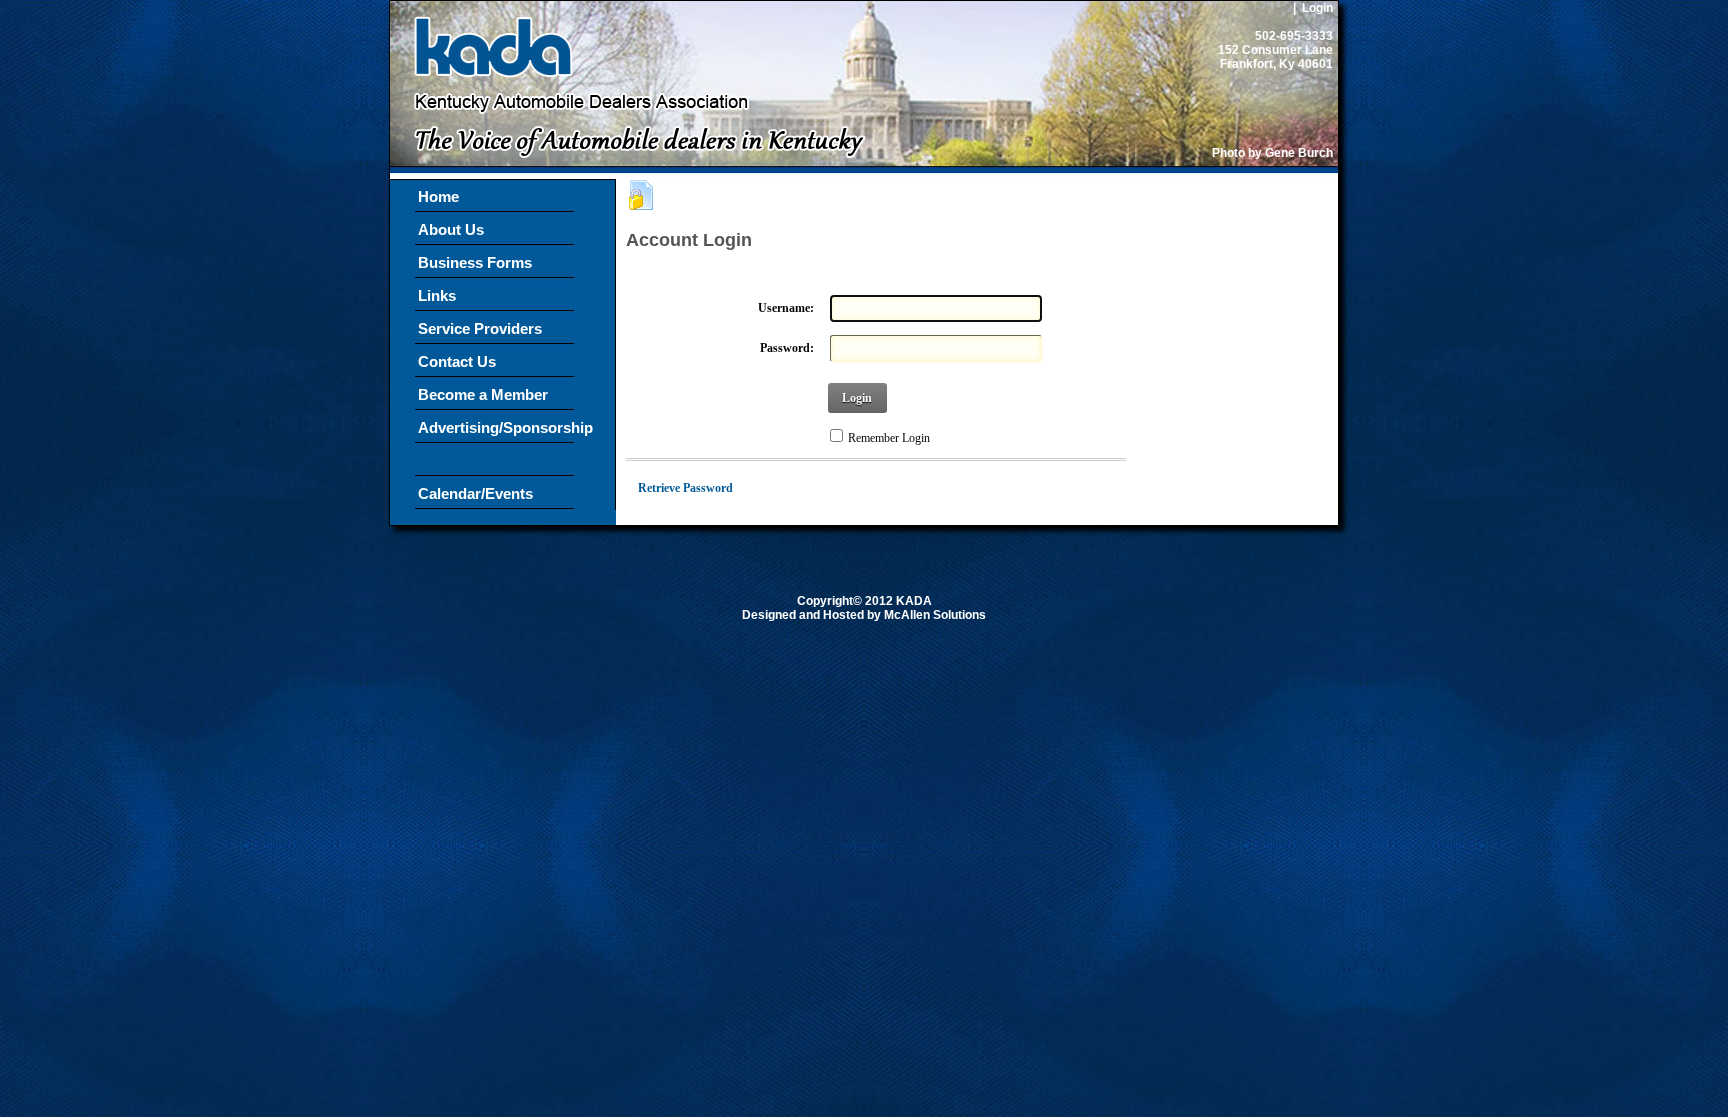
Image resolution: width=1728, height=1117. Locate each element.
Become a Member (489, 394)
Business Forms (475, 262)
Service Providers (480, 328)
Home (438, 196)
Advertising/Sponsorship (496, 444)
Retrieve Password (685, 488)
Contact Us (457, 361)
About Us (457, 229)
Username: (786, 308)
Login (1317, 8)
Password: (787, 348)
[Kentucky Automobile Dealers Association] (630, 171)
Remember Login (889, 438)
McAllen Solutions (935, 615)
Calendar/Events (475, 493)
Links (437, 295)
